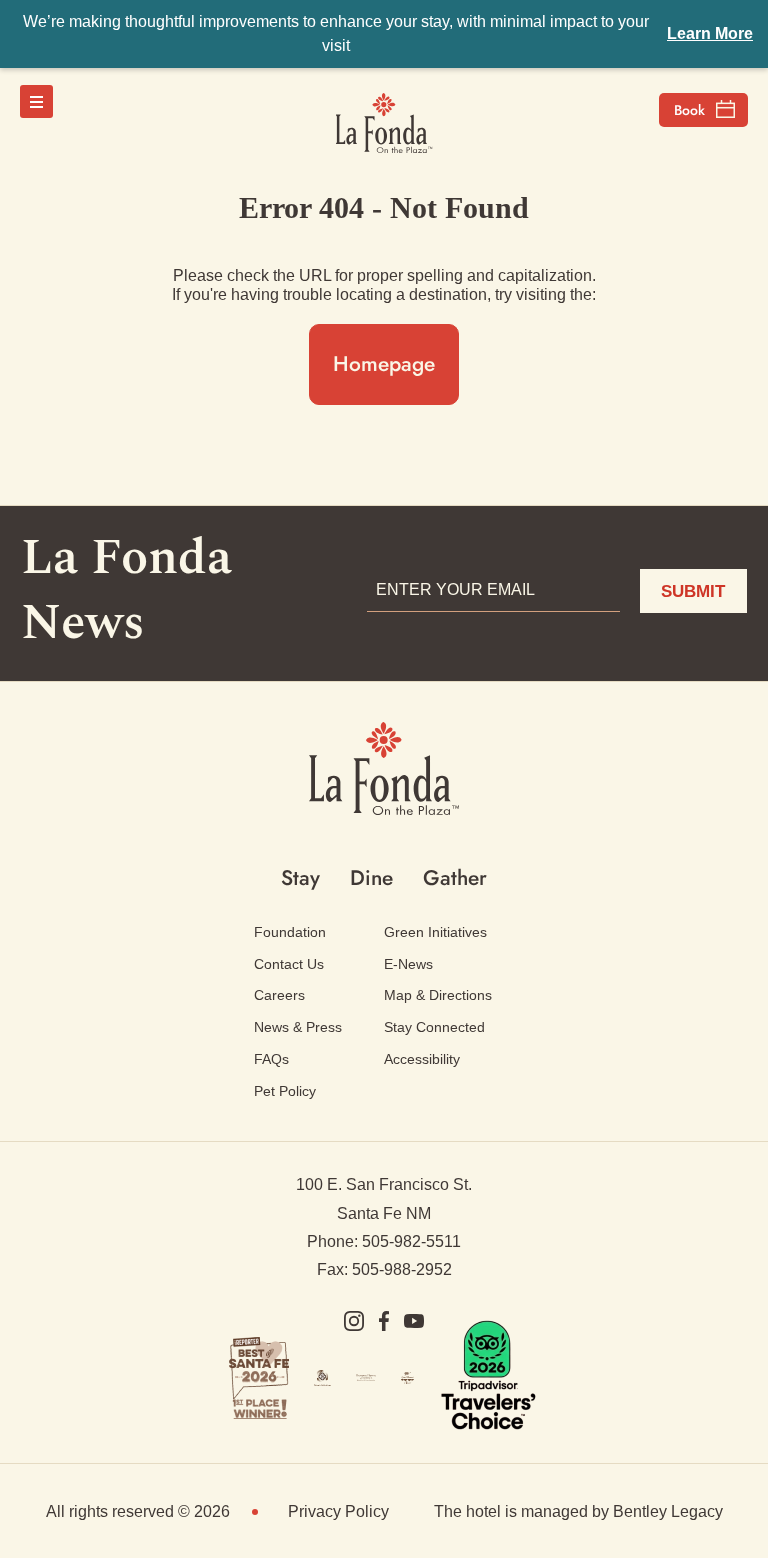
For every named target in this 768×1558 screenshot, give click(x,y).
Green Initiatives (435, 932)
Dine (371, 878)
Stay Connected (434, 1027)
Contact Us (289, 964)
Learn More (710, 33)
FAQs (271, 1059)
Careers (279, 995)
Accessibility (422, 1059)
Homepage (384, 364)
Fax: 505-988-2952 (384, 1269)
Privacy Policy (338, 1511)
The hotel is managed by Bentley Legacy (578, 1511)
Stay (300, 878)
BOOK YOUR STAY (703, 110)
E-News (408, 964)
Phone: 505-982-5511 (384, 1241)
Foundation (290, 932)
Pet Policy (285, 1091)
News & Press (298, 1027)
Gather (455, 878)
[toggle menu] (36, 101)
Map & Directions (438, 995)
